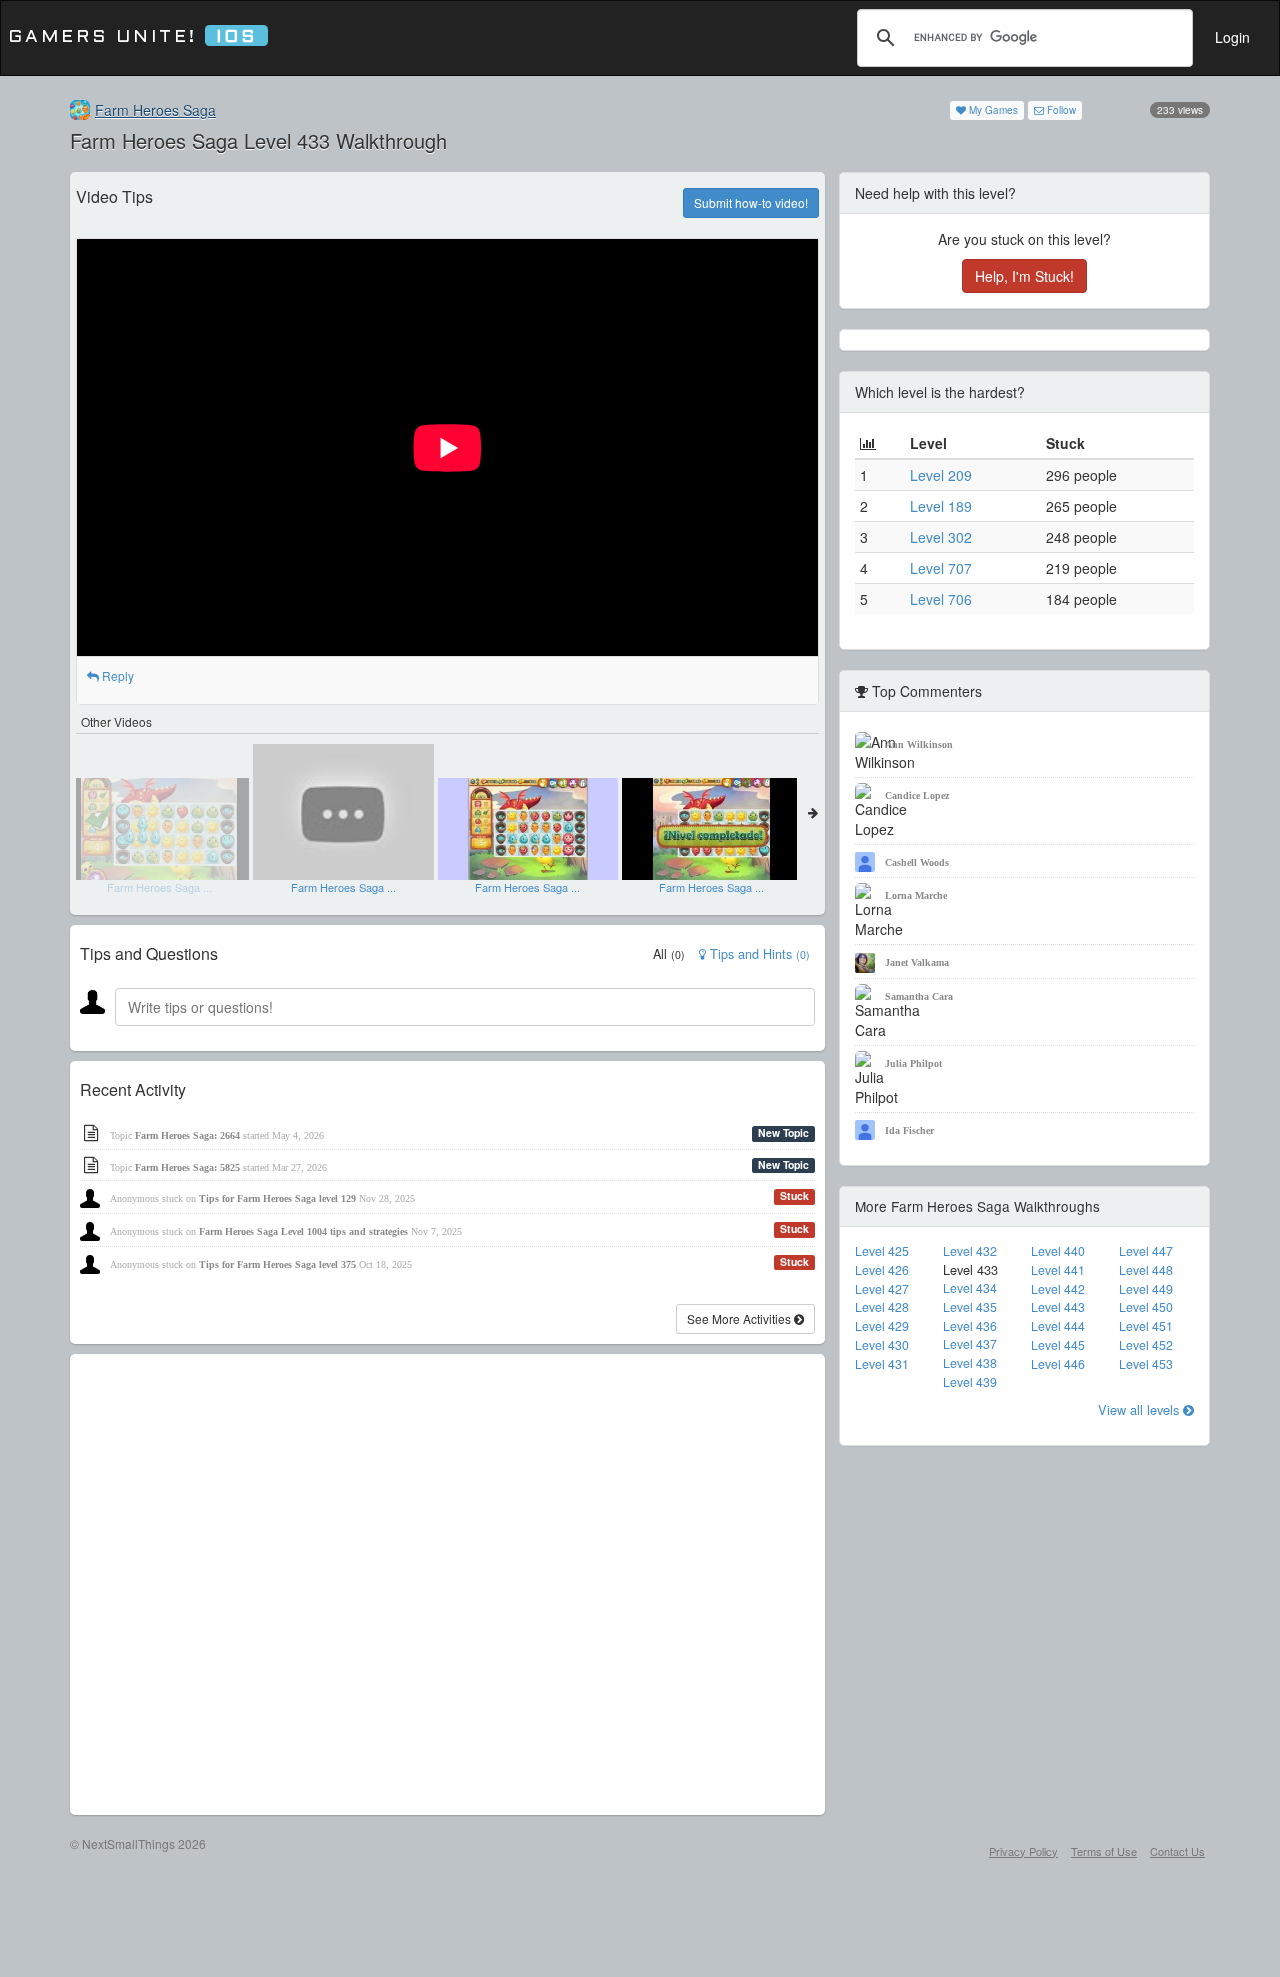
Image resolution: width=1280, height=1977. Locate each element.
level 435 (970, 1307)
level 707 (941, 568)
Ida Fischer (909, 1130)
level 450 (1146, 1307)
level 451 (1146, 1326)
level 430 (882, 1345)
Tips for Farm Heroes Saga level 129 (277, 1198)
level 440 (1058, 1251)
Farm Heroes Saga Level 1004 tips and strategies (303, 1231)
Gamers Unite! (132, 37)
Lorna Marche (916, 895)
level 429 (882, 1326)
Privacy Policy (1023, 1851)
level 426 (882, 1270)
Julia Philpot (913, 1063)
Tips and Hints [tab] (758, 954)
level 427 (882, 1289)
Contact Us (1177, 1851)
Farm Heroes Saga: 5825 (187, 1167)
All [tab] (669, 954)
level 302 (941, 537)
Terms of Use (1104, 1851)
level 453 (1146, 1364)
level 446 (1058, 1364)
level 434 (970, 1288)
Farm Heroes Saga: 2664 (187, 1135)
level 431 (882, 1364)
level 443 (1058, 1307)
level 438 (970, 1363)
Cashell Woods (917, 862)
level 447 (1146, 1251)
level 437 (970, 1344)
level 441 (1058, 1270)
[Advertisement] (447, 1584)
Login (1232, 37)
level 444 (1058, 1326)
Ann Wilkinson (919, 744)
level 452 (1146, 1345)
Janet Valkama (917, 962)
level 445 (1058, 1345)
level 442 (1058, 1289)
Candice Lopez (917, 795)
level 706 (941, 599)
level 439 (970, 1382)
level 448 (1146, 1270)
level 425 (882, 1251)
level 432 (970, 1251)
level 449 (1146, 1289)
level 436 (970, 1326)
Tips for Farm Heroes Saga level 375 (277, 1264)
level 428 (882, 1307)
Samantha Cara (919, 996)
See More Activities (740, 1318)
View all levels (1140, 1409)
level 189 (941, 506)
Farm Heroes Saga (155, 110)
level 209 (941, 475)
